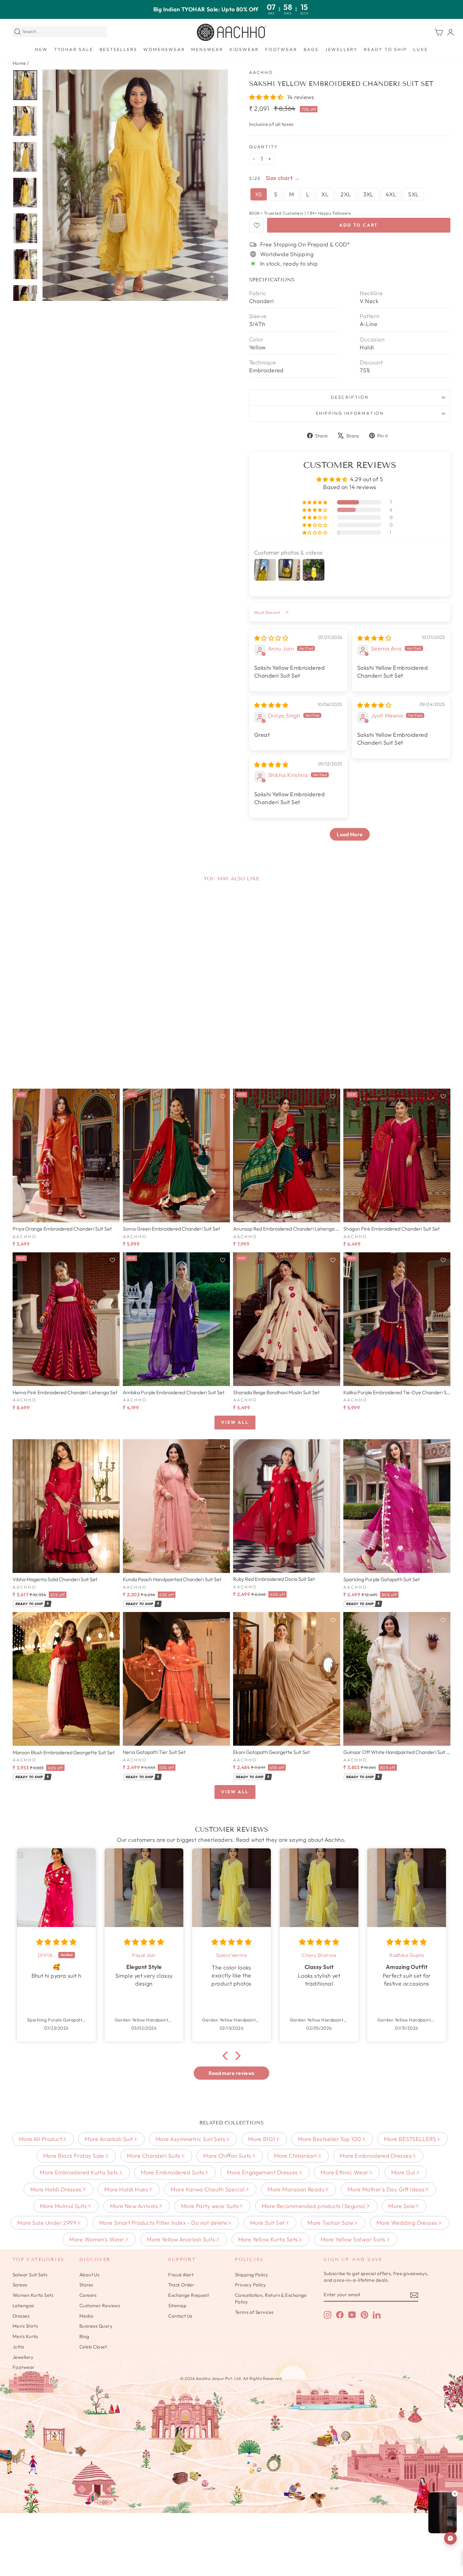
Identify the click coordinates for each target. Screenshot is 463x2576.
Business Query (96, 2326)
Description (350, 397)
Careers (88, 2295)
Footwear (281, 49)
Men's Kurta (25, 2336)
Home (19, 63)
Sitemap (177, 2305)
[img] (271, 638)
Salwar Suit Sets (30, 2275)
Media (86, 2316)
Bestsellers (118, 49)
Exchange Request (189, 2295)
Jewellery (341, 49)
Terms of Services (254, 2312)
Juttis (18, 2347)
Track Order (181, 2285)
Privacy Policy (250, 2285)
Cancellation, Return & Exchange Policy (271, 2298)
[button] (267, 97)
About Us (89, 2275)
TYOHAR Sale (74, 49)
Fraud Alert (181, 2275)
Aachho (261, 72)
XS (259, 194)
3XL (368, 194)
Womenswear (164, 49)
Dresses (21, 2316)
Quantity (263, 147)
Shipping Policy (252, 2275)
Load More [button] (350, 834)
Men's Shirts (25, 2326)
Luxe (420, 49)
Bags (311, 49)
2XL (346, 194)
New (41, 49)
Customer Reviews (100, 2305)
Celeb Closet (93, 2347)
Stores (86, 2285)
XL (325, 194)
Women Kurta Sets (33, 2295)
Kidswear (244, 49)
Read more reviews (231, 2073)
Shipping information (350, 413)
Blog (84, 2336)
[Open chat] (450, 2538)
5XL (413, 194)
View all (235, 1422)
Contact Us (180, 2316)
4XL (391, 194)
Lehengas (23, 2305)
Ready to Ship (385, 49)
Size (255, 178)
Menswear (207, 49)
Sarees (20, 2285)
